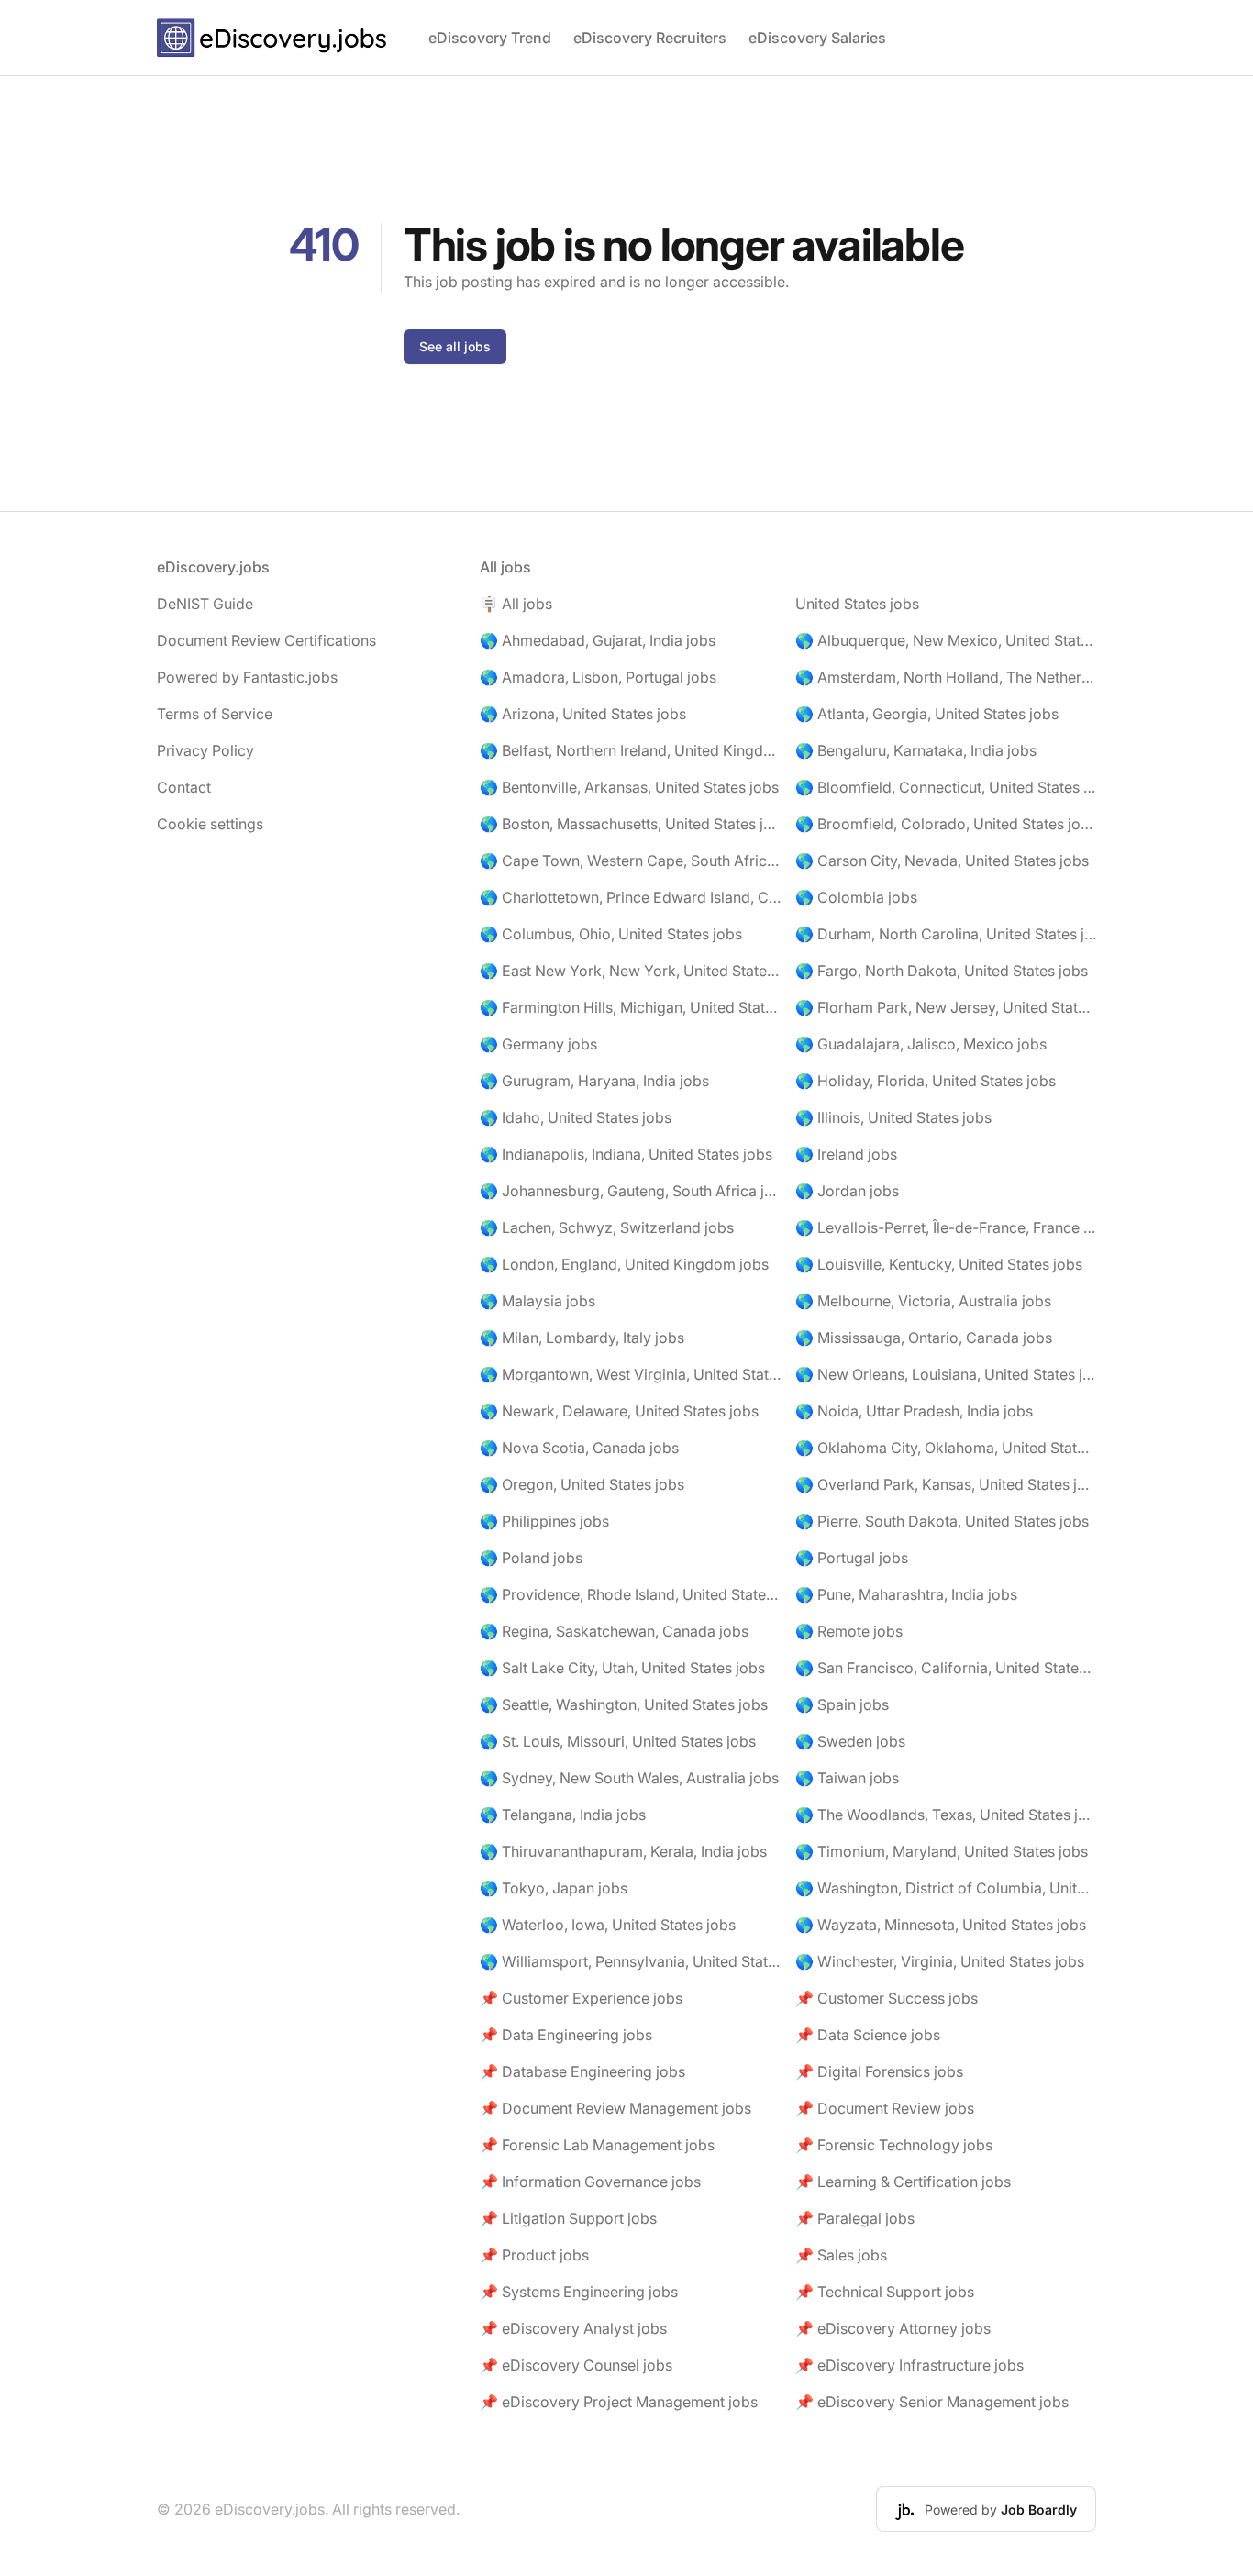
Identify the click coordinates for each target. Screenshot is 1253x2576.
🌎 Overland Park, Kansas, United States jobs (946, 1484)
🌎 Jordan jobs (847, 1191)
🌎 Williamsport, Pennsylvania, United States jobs (630, 1961)
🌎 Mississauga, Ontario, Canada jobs (924, 1338)
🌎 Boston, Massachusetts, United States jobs (630, 824)
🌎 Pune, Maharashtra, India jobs (906, 1594)
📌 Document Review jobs (885, 2108)
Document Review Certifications (266, 640)
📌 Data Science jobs (868, 2035)
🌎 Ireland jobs (846, 1154)
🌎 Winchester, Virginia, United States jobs (940, 1961)
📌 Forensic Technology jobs (894, 2145)
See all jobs (455, 346)
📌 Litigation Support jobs (568, 2218)
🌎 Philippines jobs (544, 1521)
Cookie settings (210, 824)
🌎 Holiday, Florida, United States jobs (926, 1081)
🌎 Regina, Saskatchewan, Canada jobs (614, 1631)
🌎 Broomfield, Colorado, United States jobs (946, 824)
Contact (184, 787)
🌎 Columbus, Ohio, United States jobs (611, 934)
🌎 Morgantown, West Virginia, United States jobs (630, 1374)
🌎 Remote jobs (849, 1631)
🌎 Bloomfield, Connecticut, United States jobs (946, 787)
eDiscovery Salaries (817, 38)
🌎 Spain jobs (842, 1704)
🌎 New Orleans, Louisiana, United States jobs (946, 1374)
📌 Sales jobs (841, 2255)
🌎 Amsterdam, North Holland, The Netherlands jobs (946, 677)
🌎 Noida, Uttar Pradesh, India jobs (914, 1411)
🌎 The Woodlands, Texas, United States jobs (946, 1815)
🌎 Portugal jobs (852, 1558)
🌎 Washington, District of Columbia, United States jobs (946, 1888)
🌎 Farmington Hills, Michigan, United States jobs (630, 1007)
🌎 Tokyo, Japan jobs (554, 1888)
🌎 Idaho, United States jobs (576, 1117)
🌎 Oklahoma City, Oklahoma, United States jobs (946, 1448)
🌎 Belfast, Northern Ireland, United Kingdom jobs (630, 750)
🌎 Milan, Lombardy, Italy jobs (582, 1338)
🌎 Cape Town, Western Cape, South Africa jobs (630, 861)
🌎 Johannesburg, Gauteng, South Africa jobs (630, 1191)
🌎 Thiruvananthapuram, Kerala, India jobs (623, 1851)
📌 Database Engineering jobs (582, 2071)
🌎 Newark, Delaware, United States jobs (619, 1411)
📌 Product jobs (534, 2255)
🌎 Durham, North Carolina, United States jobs (946, 934)
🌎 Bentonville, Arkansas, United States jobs (629, 787)
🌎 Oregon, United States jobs (582, 1484)
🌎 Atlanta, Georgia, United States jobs (927, 714)
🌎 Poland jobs (531, 1558)
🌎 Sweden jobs (850, 1741)
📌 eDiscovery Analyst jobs (573, 2328)
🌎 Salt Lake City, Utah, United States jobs (622, 1668)
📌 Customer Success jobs (887, 1998)
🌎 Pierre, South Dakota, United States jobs (942, 1521)
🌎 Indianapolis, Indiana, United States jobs (626, 1154)
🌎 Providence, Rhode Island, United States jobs (630, 1594)
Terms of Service (215, 714)
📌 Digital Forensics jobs (879, 2071)
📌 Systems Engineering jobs (579, 2292)
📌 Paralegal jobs (855, 2218)
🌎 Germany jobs (538, 1044)
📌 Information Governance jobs (590, 2182)
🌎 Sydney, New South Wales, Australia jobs (629, 1778)
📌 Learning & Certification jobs (903, 2182)
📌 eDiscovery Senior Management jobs (932, 2402)
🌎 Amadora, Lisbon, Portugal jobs (598, 677)
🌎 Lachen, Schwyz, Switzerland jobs (607, 1227)
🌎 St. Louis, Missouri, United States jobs (618, 1741)
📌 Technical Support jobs (885, 2292)
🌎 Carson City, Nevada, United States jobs (942, 861)
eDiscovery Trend (490, 38)
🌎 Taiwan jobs (847, 1778)
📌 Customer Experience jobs (581, 1998)
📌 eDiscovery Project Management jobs (619, 2402)
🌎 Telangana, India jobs (563, 1815)
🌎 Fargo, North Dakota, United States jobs (942, 971)
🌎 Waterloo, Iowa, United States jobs (608, 1925)
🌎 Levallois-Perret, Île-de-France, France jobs (946, 1227)
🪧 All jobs (516, 604)
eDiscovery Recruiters (650, 38)
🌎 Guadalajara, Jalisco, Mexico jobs (921, 1044)
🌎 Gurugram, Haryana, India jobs (594, 1081)
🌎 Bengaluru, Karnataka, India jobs (916, 750)
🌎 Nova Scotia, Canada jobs (579, 1448)
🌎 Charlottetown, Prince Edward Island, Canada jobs (630, 897)
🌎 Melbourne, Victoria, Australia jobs (923, 1301)
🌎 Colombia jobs (856, 897)
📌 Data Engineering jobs (566, 2035)
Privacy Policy (205, 750)
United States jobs (857, 604)
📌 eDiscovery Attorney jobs (893, 2328)
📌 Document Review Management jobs (615, 2108)
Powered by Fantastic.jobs (247, 677)
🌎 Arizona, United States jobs (583, 714)
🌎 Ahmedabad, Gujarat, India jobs (598, 640)
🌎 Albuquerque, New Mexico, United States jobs (946, 640)
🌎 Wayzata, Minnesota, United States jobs (941, 1925)
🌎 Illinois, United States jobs (893, 1117)
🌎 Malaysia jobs (538, 1301)
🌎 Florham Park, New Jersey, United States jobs (946, 1007)
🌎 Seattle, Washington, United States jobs (624, 1704)
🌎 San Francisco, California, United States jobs (946, 1668)
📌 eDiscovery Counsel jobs (576, 2365)
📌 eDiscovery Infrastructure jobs (909, 2365)
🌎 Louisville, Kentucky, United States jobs (939, 1264)
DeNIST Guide (205, 604)
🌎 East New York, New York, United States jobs (630, 971)
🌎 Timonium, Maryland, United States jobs (942, 1851)
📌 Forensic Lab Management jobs (597, 2145)
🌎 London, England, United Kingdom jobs (624, 1264)
